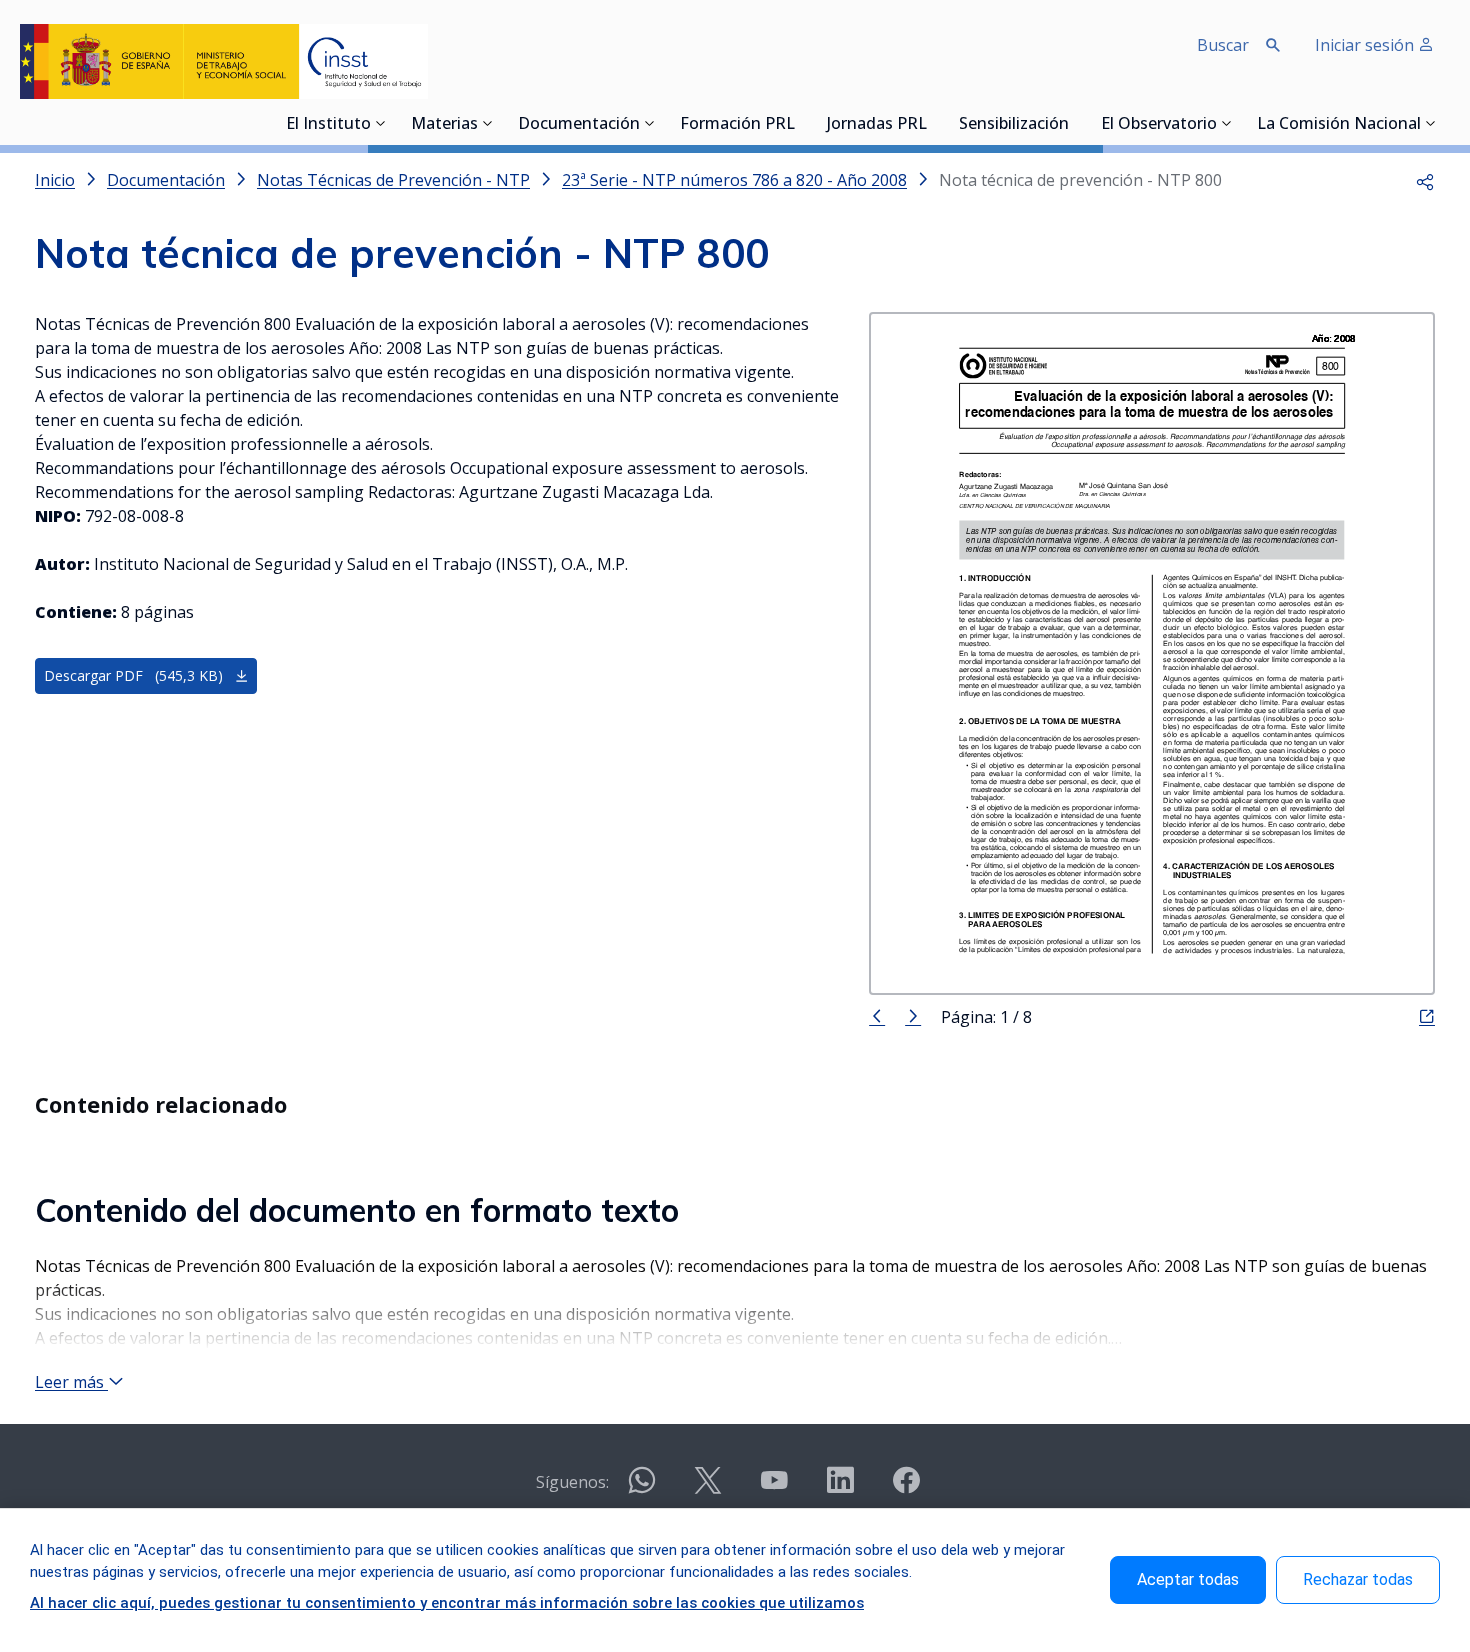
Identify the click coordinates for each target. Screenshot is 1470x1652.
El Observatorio (1159, 125)
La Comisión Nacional (1339, 125)
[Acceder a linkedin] (840, 1488)
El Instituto (328, 125)
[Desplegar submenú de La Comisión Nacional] (1431, 123)
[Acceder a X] (708, 1488)
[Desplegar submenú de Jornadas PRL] (933, 123)
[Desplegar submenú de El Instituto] (381, 123)
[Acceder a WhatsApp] (642, 1488)
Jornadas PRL (877, 125)
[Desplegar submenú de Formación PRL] (801, 123)
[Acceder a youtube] (774, 1488)
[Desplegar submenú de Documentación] (650, 123)
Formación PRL (737, 125)
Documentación (579, 125)
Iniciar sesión (1366, 45)
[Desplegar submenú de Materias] (488, 123)
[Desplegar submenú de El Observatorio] (1227, 123)
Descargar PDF (133, 675)
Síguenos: (572, 1482)
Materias (444, 125)
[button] (1425, 180)
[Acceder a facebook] (906, 1488)
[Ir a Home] (224, 61)
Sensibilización (1014, 125)
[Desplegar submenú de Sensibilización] (1075, 123)
